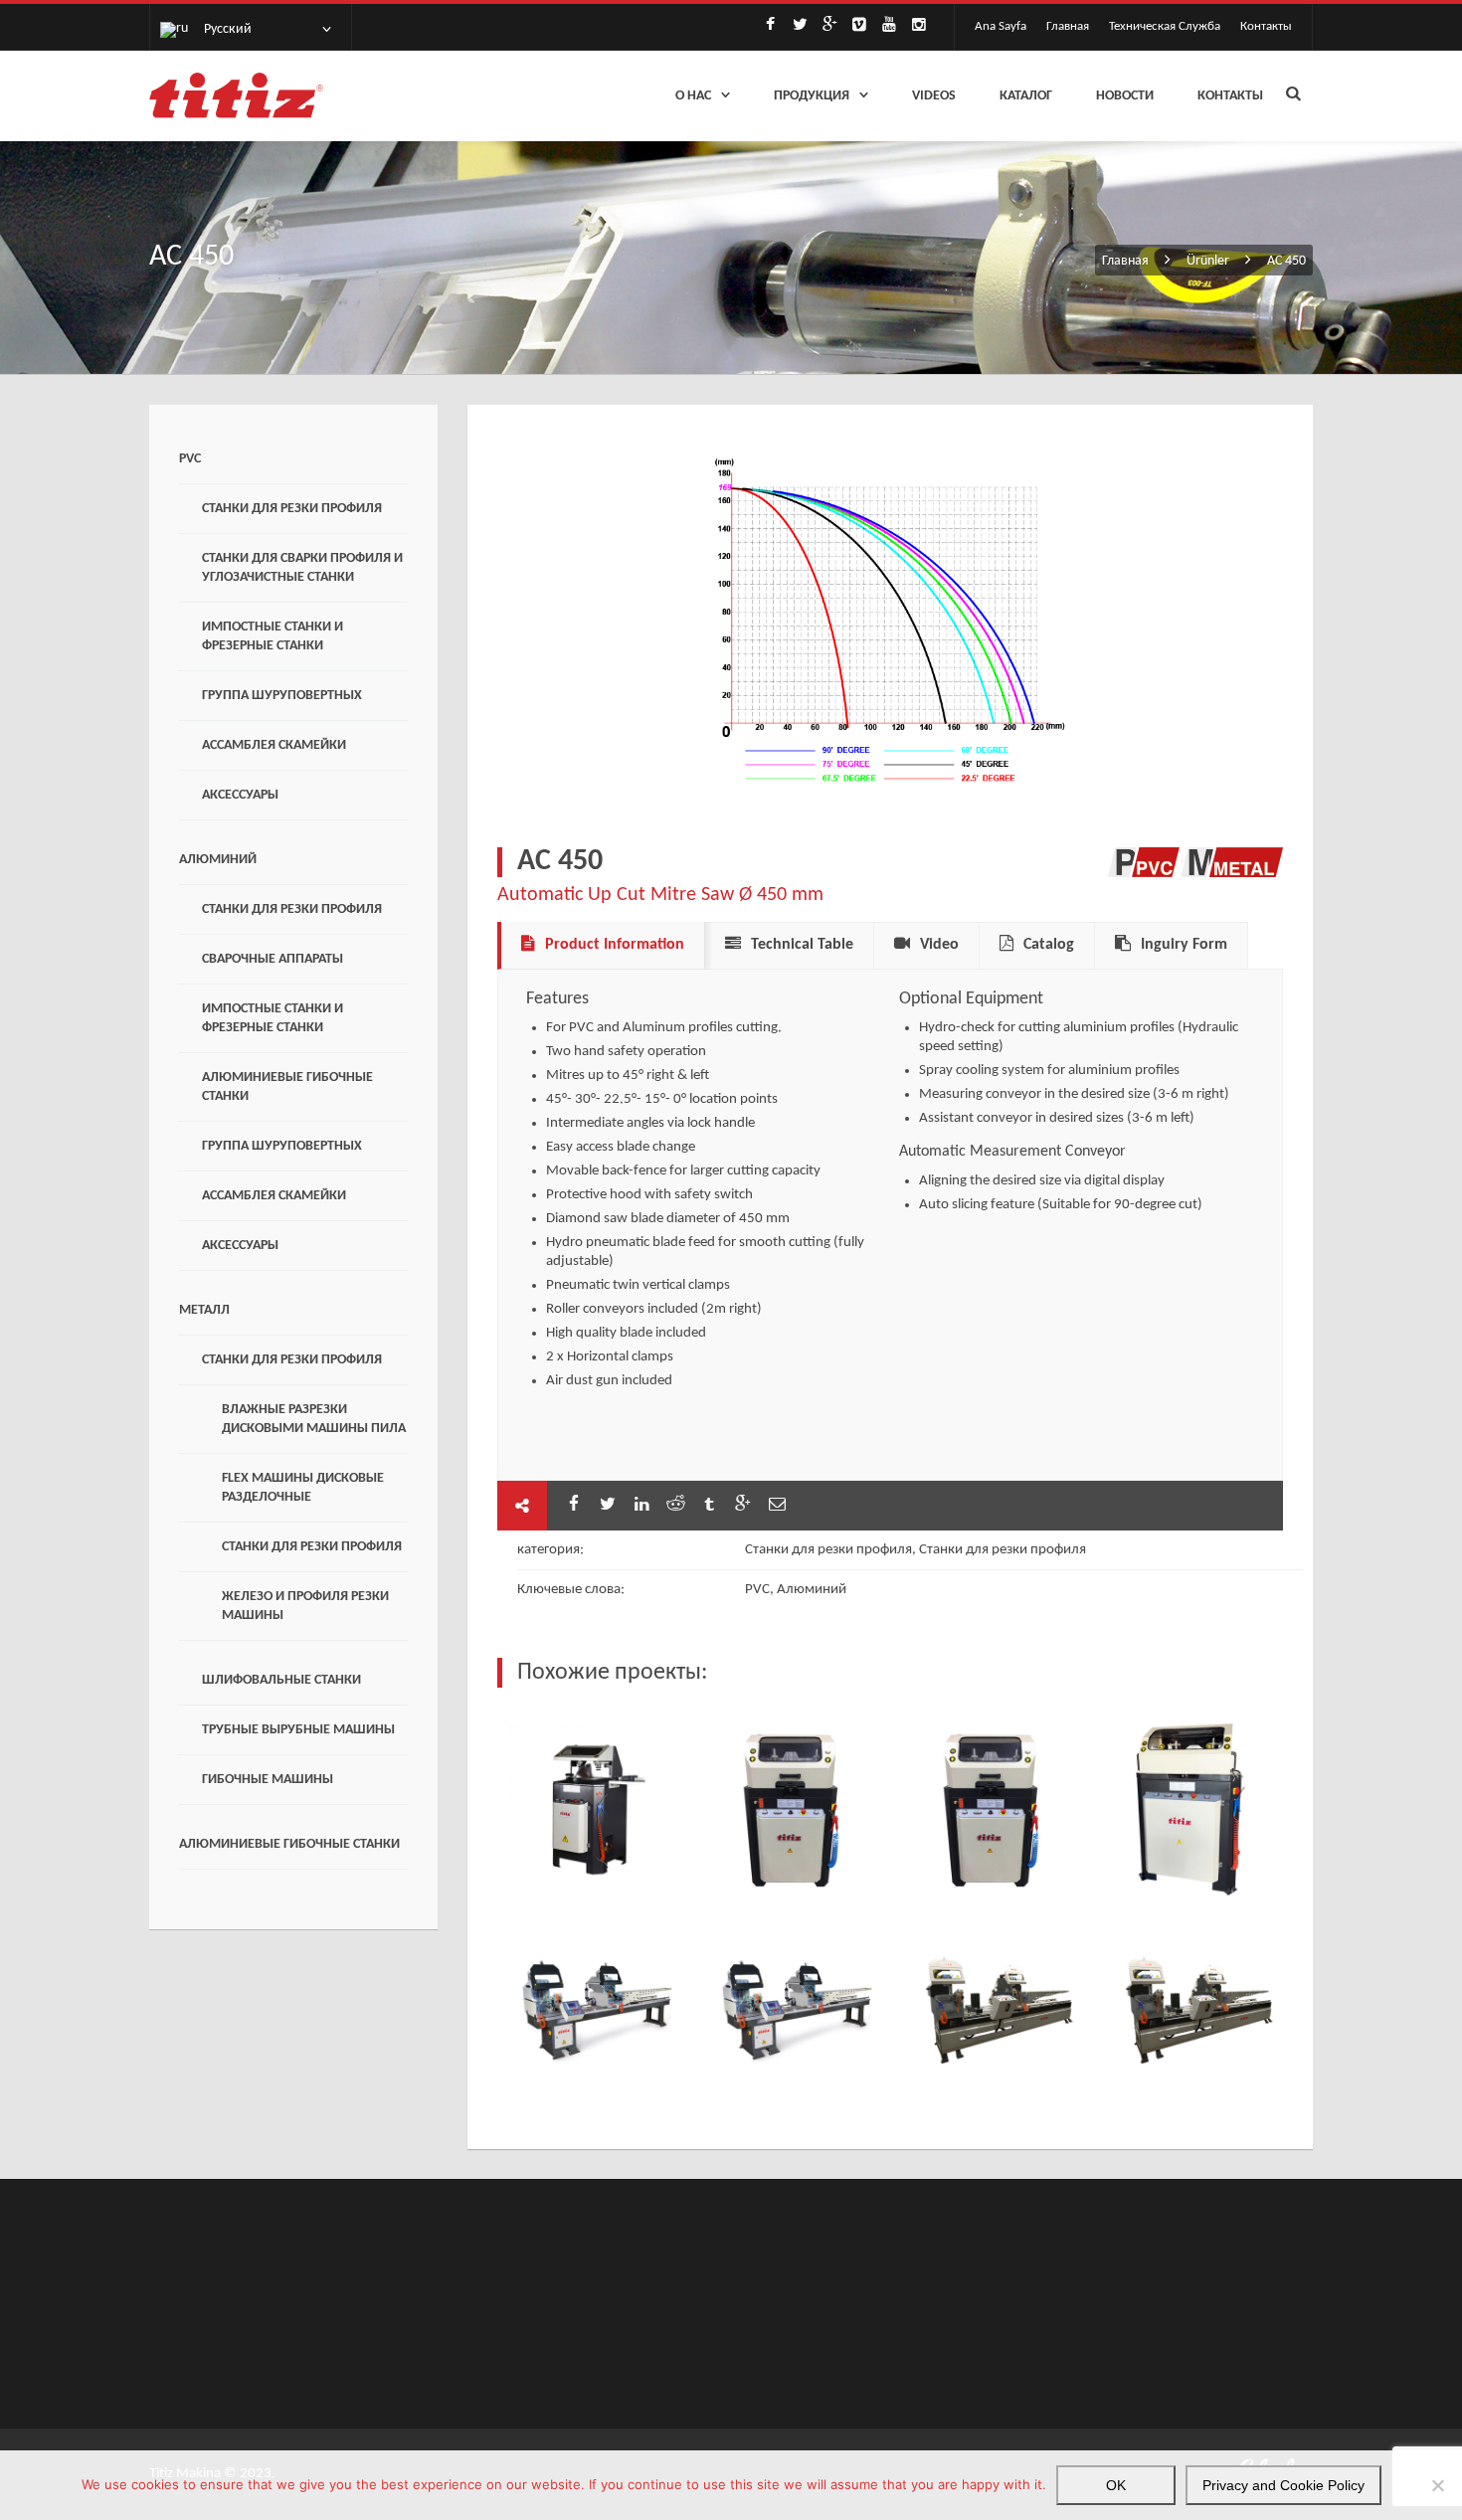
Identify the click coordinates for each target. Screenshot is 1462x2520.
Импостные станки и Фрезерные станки (273, 636)
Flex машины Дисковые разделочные (303, 1488)
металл (204, 1310)
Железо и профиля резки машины (305, 1606)
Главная (1068, 26)
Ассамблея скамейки (274, 745)
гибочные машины (268, 1780)
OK (1116, 2485)
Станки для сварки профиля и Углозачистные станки (302, 568)
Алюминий (218, 860)
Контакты (1266, 26)
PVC (190, 459)
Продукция (812, 96)
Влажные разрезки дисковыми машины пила (314, 1419)
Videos (934, 96)
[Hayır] (1437, 2485)
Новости (1125, 96)
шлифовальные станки (281, 1680)
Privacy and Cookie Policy (1283, 2485)
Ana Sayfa (1001, 26)
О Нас (693, 96)
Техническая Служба (1165, 26)
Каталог (1026, 96)
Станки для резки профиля (292, 509)
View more (592, 1809)
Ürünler (1208, 261)
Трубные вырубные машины (298, 1730)
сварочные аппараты (273, 959)
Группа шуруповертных (282, 696)
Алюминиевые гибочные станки (287, 1087)
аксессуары (240, 795)
